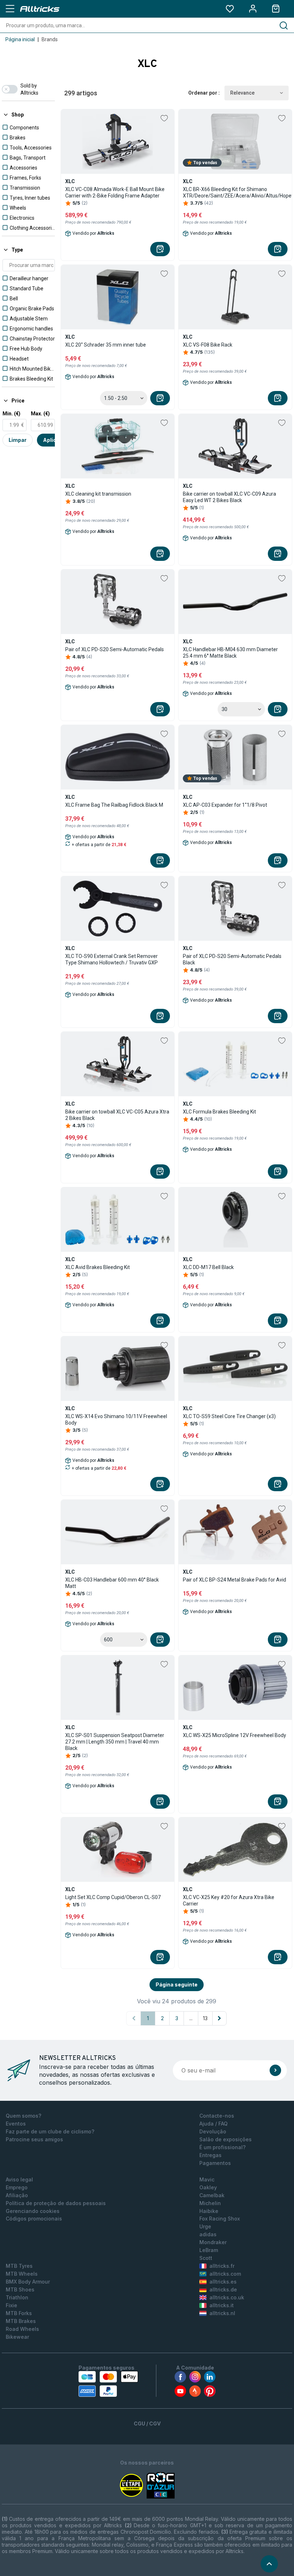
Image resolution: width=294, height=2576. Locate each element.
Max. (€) (40, 414)
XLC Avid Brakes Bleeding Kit (98, 1267)
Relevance (242, 93)
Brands (50, 39)
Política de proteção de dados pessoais (56, 2203)
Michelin (210, 2203)
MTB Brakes (21, 2321)
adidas (208, 2234)
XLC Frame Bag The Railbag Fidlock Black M (114, 805)
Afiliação (17, 2195)
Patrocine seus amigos (34, 2139)
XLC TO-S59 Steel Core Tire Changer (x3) (229, 1416)
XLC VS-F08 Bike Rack (208, 345)
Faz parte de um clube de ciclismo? (50, 2131)
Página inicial (20, 39)
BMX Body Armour (28, 2282)
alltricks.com (225, 2274)
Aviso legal (19, 2179)
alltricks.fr (222, 2266)
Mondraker (213, 2242)
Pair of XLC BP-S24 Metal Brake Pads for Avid (234, 1580)
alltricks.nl (222, 2313)
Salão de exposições (226, 2139)
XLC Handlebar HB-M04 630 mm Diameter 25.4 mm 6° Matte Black (230, 653)
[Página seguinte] (219, 2018)
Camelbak (212, 2195)
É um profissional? (222, 2147)
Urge (205, 2226)
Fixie (11, 2305)
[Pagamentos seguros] (108, 2384)
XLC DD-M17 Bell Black (208, 1267)
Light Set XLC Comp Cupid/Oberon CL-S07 (113, 1897)
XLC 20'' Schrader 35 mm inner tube (106, 345)
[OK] (275, 2070)
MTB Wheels (22, 2274)
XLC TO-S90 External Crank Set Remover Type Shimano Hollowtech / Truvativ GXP (112, 959)
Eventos (16, 2124)
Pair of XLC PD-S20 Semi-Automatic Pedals (115, 649)
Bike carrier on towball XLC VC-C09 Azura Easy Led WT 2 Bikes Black (229, 497)
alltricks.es (223, 2282)
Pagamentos (215, 2163)
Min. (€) (11, 414)
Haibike (209, 2211)
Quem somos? (23, 2116)
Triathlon (17, 2297)
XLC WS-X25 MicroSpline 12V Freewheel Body (234, 1735)
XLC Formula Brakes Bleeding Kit (219, 1112)
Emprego (17, 2187)
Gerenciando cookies (33, 2211)
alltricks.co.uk (227, 2297)
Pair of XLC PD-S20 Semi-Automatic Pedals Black (232, 959)
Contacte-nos (217, 2116)
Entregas (210, 2155)
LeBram (209, 2250)
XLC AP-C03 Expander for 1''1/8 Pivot (225, 805)
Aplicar (52, 440)
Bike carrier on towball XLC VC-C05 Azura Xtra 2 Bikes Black (117, 1115)
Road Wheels (22, 2329)
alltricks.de (223, 2289)
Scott (206, 2258)
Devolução (213, 2131)
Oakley (208, 2187)
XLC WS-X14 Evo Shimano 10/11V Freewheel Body (116, 1420)
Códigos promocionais (34, 2219)
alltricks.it (222, 2305)
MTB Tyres (19, 2266)
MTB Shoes (20, 2289)
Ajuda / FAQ (214, 2124)
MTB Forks (19, 2313)
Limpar (18, 440)
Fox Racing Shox (220, 2219)
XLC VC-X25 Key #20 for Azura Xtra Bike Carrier (229, 1900)
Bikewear (17, 2337)
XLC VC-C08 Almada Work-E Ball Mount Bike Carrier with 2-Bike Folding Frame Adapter (115, 192)
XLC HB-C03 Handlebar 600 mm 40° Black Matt (112, 1583)
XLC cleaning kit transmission (98, 494)
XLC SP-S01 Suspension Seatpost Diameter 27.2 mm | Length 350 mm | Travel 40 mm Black (115, 1742)
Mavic (207, 2179)
